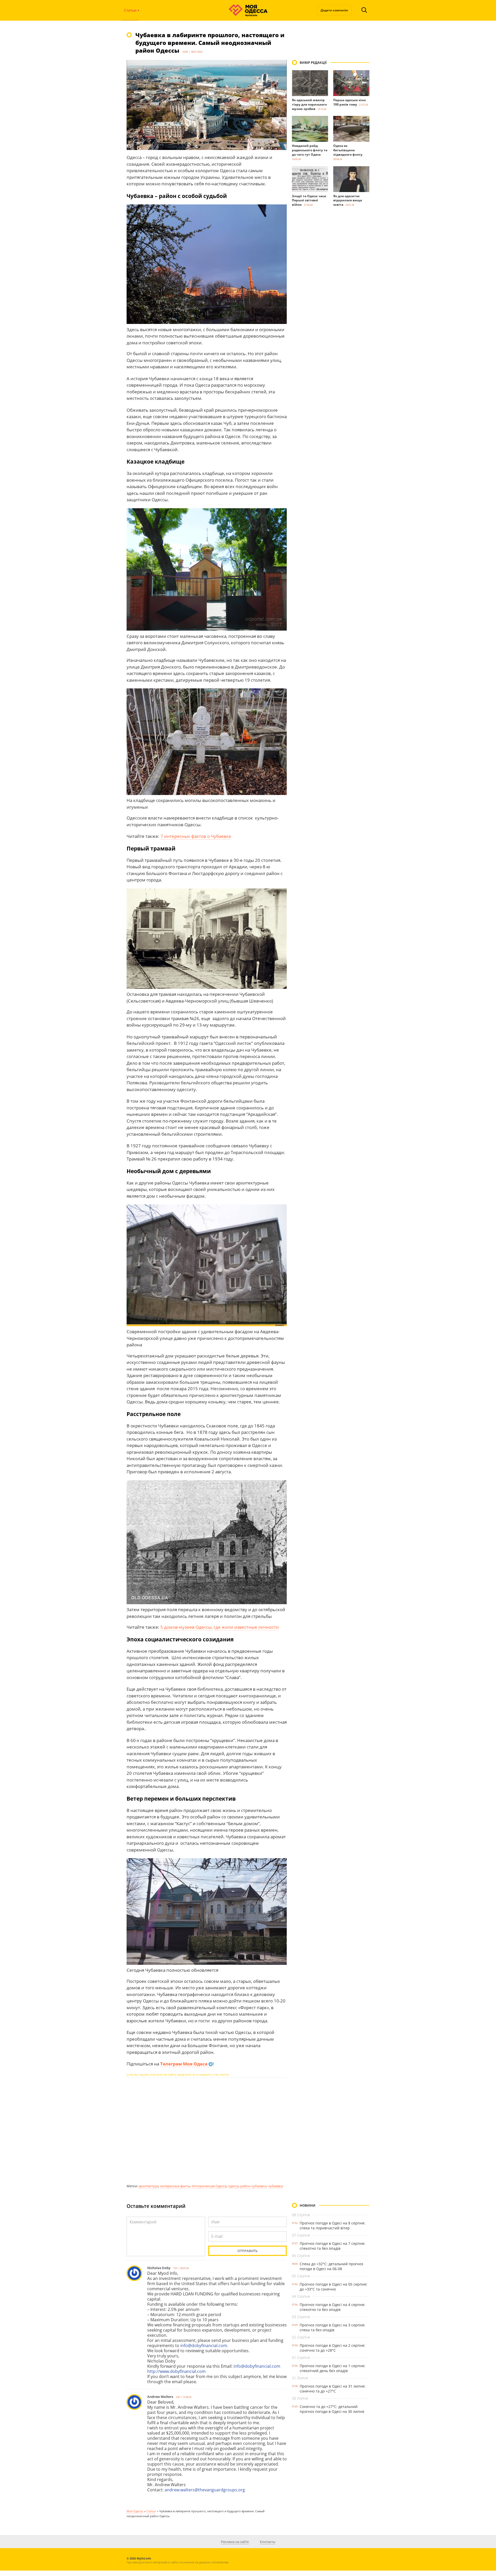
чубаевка (275, 2186)
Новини (308, 2205)
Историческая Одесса (209, 2186)
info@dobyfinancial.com (204, 2346)
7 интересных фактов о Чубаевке (196, 836)
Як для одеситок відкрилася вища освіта (348, 200)
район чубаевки (253, 2186)
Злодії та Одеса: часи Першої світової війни (309, 200)
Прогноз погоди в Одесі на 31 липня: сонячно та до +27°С (333, 2389)
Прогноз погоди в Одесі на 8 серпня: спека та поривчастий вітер (332, 2225)
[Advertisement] (207, 2130)
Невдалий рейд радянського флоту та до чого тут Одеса (310, 150)
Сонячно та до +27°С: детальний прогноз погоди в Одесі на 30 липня (332, 2409)
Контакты (268, 2542)
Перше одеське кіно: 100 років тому (350, 102)
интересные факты (175, 2186)
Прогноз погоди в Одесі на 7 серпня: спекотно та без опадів (332, 2246)
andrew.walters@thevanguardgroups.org (205, 2490)
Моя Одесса (135, 2511)
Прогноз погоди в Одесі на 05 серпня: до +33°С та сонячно (334, 2287)
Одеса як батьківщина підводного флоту (348, 150)
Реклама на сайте (235, 2542)
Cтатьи (151, 2511)
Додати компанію (334, 10)
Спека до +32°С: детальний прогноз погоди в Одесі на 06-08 (331, 2266)
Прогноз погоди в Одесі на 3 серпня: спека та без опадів (332, 2327)
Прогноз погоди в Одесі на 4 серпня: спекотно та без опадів (332, 2307)
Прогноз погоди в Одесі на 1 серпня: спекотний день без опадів (332, 2368)
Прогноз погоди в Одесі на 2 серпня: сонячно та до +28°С (332, 2348)
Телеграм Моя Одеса (184, 2064)
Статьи (130, 10)
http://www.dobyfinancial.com (176, 2371)
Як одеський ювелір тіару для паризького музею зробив (309, 104)
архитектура (149, 2186)
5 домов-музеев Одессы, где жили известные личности (219, 1627)
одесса (233, 2186)
